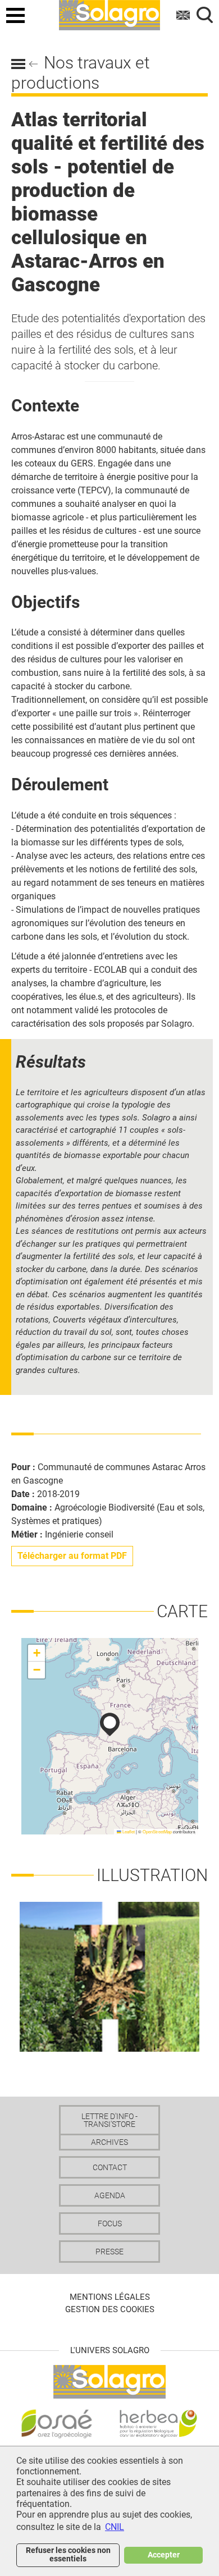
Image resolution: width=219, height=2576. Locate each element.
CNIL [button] (115, 2527)
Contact (110, 2167)
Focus (110, 2223)
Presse (109, 2252)
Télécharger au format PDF (72, 1556)
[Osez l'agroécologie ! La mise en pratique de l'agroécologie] (57, 2424)
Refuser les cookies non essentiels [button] (68, 2554)
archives (109, 2142)
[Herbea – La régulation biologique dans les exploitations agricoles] (158, 2424)
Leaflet (128, 1831)
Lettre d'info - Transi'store (109, 2120)
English (184, 15)
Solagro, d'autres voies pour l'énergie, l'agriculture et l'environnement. (109, 13)
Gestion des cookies (110, 2309)
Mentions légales (110, 2297)
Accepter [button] (164, 2555)
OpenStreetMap (157, 1831)
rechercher (205, 15)
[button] (110, 1724)
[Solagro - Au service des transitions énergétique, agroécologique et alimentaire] (109, 2381)
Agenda (110, 2195)
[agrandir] (109, 1976)
